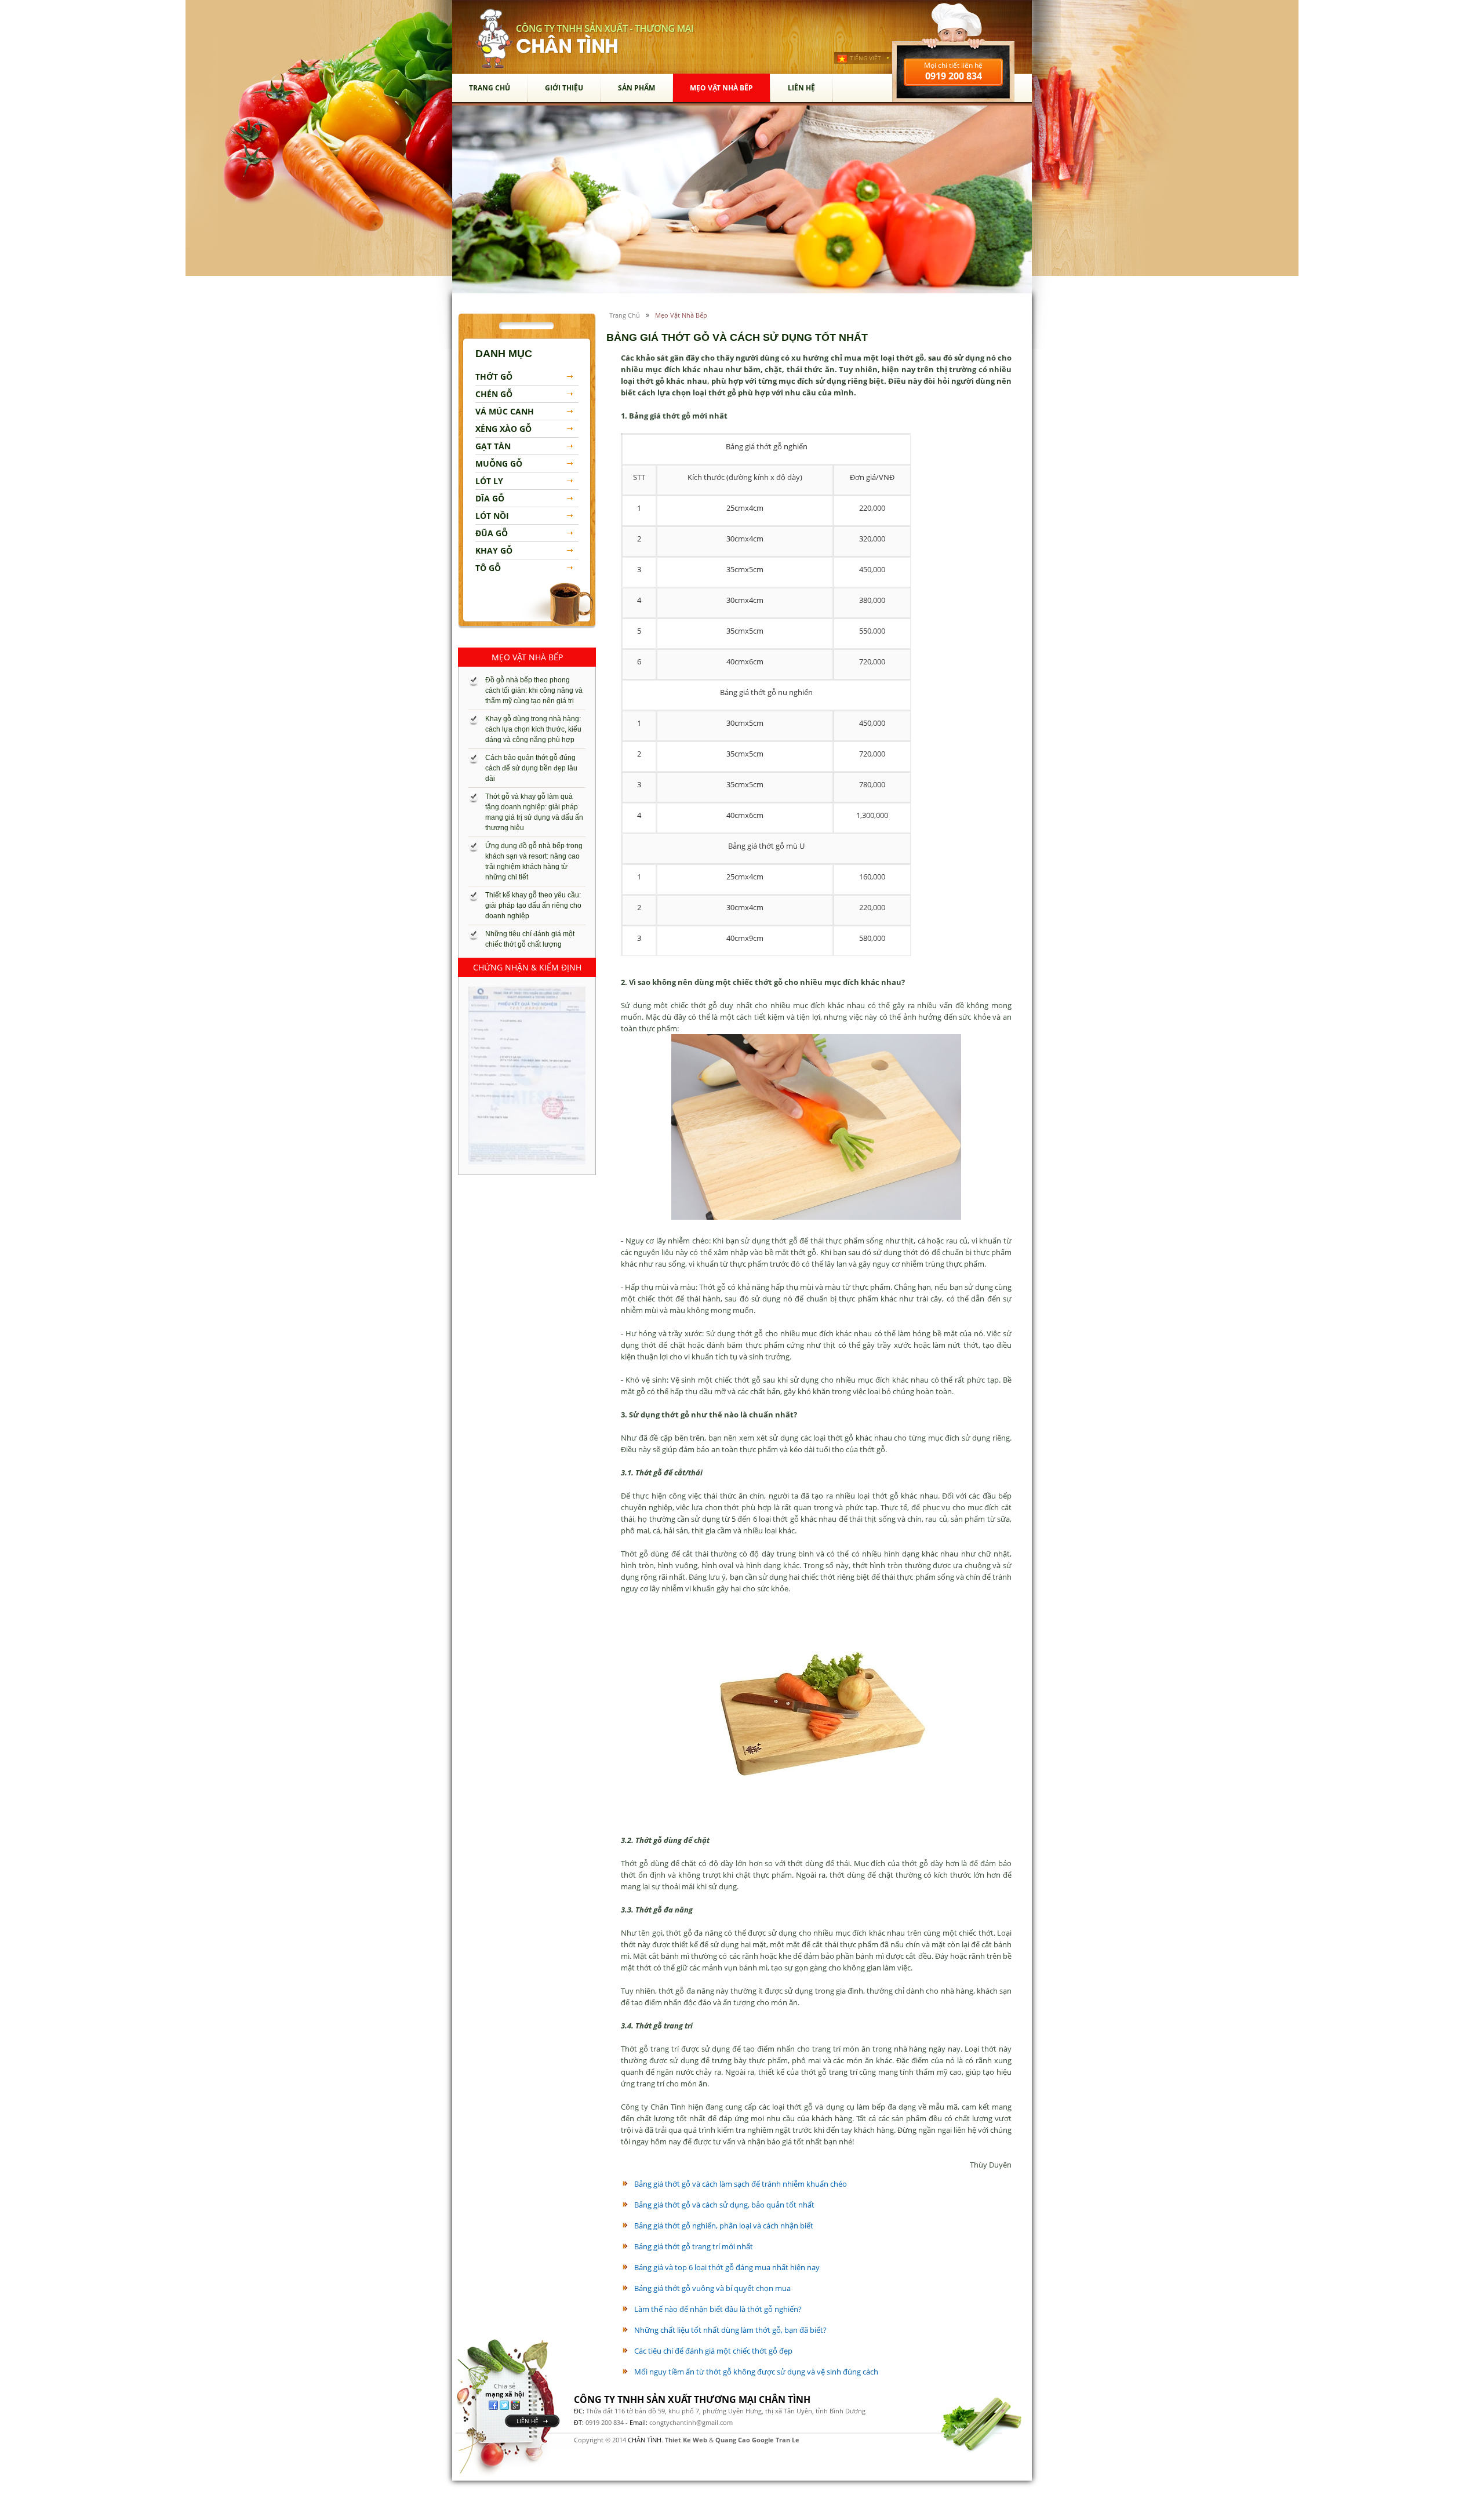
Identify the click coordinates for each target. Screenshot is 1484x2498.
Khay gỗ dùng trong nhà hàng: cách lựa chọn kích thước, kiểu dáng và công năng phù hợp (533, 729)
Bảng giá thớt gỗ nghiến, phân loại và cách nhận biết (724, 2226)
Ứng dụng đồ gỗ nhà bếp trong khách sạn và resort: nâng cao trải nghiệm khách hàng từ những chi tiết (534, 861)
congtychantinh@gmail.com (691, 2422)
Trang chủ (490, 88)
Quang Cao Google (745, 2440)
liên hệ (528, 2421)
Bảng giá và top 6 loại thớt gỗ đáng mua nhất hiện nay (727, 2267)
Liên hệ (801, 88)
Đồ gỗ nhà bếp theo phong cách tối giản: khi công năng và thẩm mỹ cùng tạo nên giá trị (534, 690)
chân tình (494, 39)
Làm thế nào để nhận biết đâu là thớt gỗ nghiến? (718, 2309)
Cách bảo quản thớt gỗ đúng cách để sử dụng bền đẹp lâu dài (531, 768)
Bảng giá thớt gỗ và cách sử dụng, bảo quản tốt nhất (724, 2205)
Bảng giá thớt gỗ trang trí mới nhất (694, 2246)
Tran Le (788, 2440)
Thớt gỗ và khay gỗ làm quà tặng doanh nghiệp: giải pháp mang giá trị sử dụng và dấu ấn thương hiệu (534, 812)
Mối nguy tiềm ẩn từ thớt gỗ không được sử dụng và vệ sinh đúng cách (756, 2372)
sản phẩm (636, 88)
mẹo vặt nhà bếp (721, 88)
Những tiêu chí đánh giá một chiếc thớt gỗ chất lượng (530, 939)
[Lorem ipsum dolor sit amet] (527, 1076)
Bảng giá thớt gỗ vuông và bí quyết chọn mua (712, 2288)
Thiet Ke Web (686, 2440)
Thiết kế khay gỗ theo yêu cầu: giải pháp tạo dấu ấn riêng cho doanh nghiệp (533, 906)
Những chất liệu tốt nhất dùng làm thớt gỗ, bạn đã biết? (730, 2330)
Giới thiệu (564, 88)
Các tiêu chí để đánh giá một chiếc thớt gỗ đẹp (713, 2351)
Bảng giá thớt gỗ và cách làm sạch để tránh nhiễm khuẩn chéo (741, 2184)
